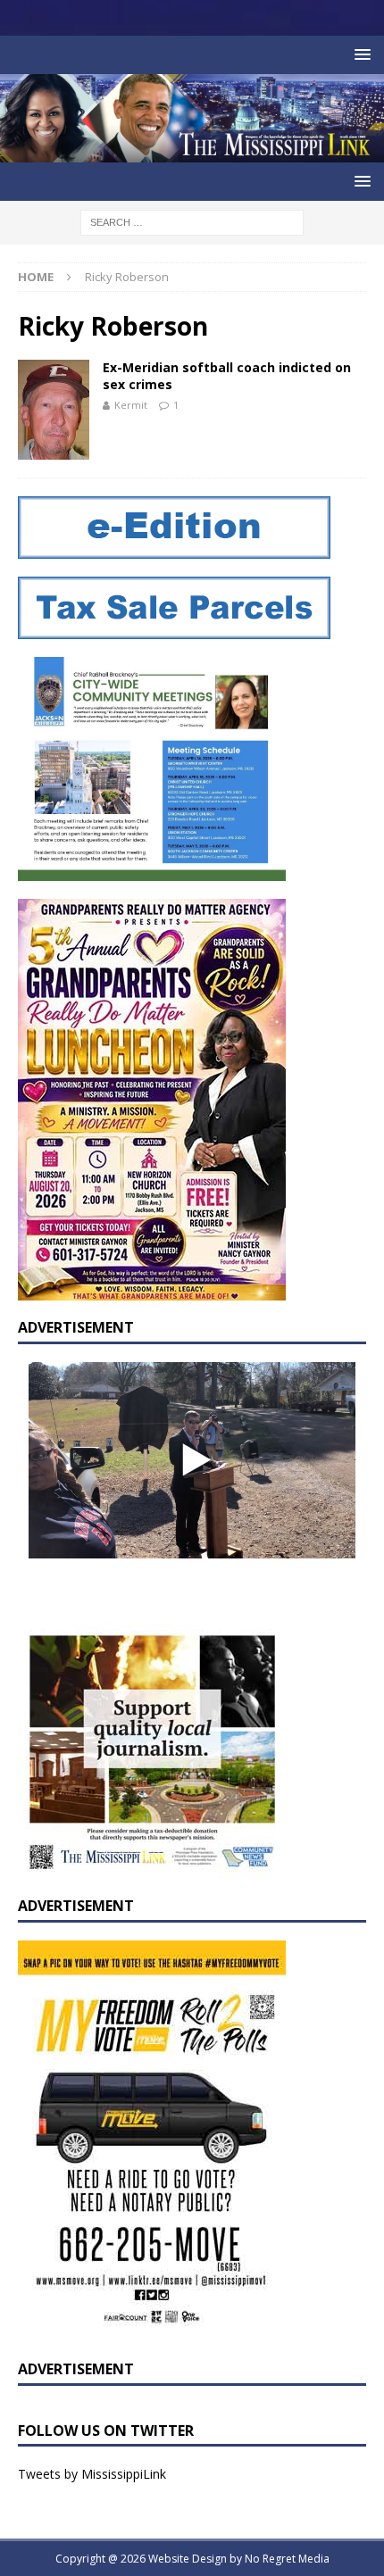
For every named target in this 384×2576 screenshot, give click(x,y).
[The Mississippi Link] (192, 152)
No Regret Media (287, 2559)
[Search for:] (192, 221)
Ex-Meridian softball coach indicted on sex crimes (227, 375)
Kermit (131, 405)
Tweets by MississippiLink (92, 2474)
